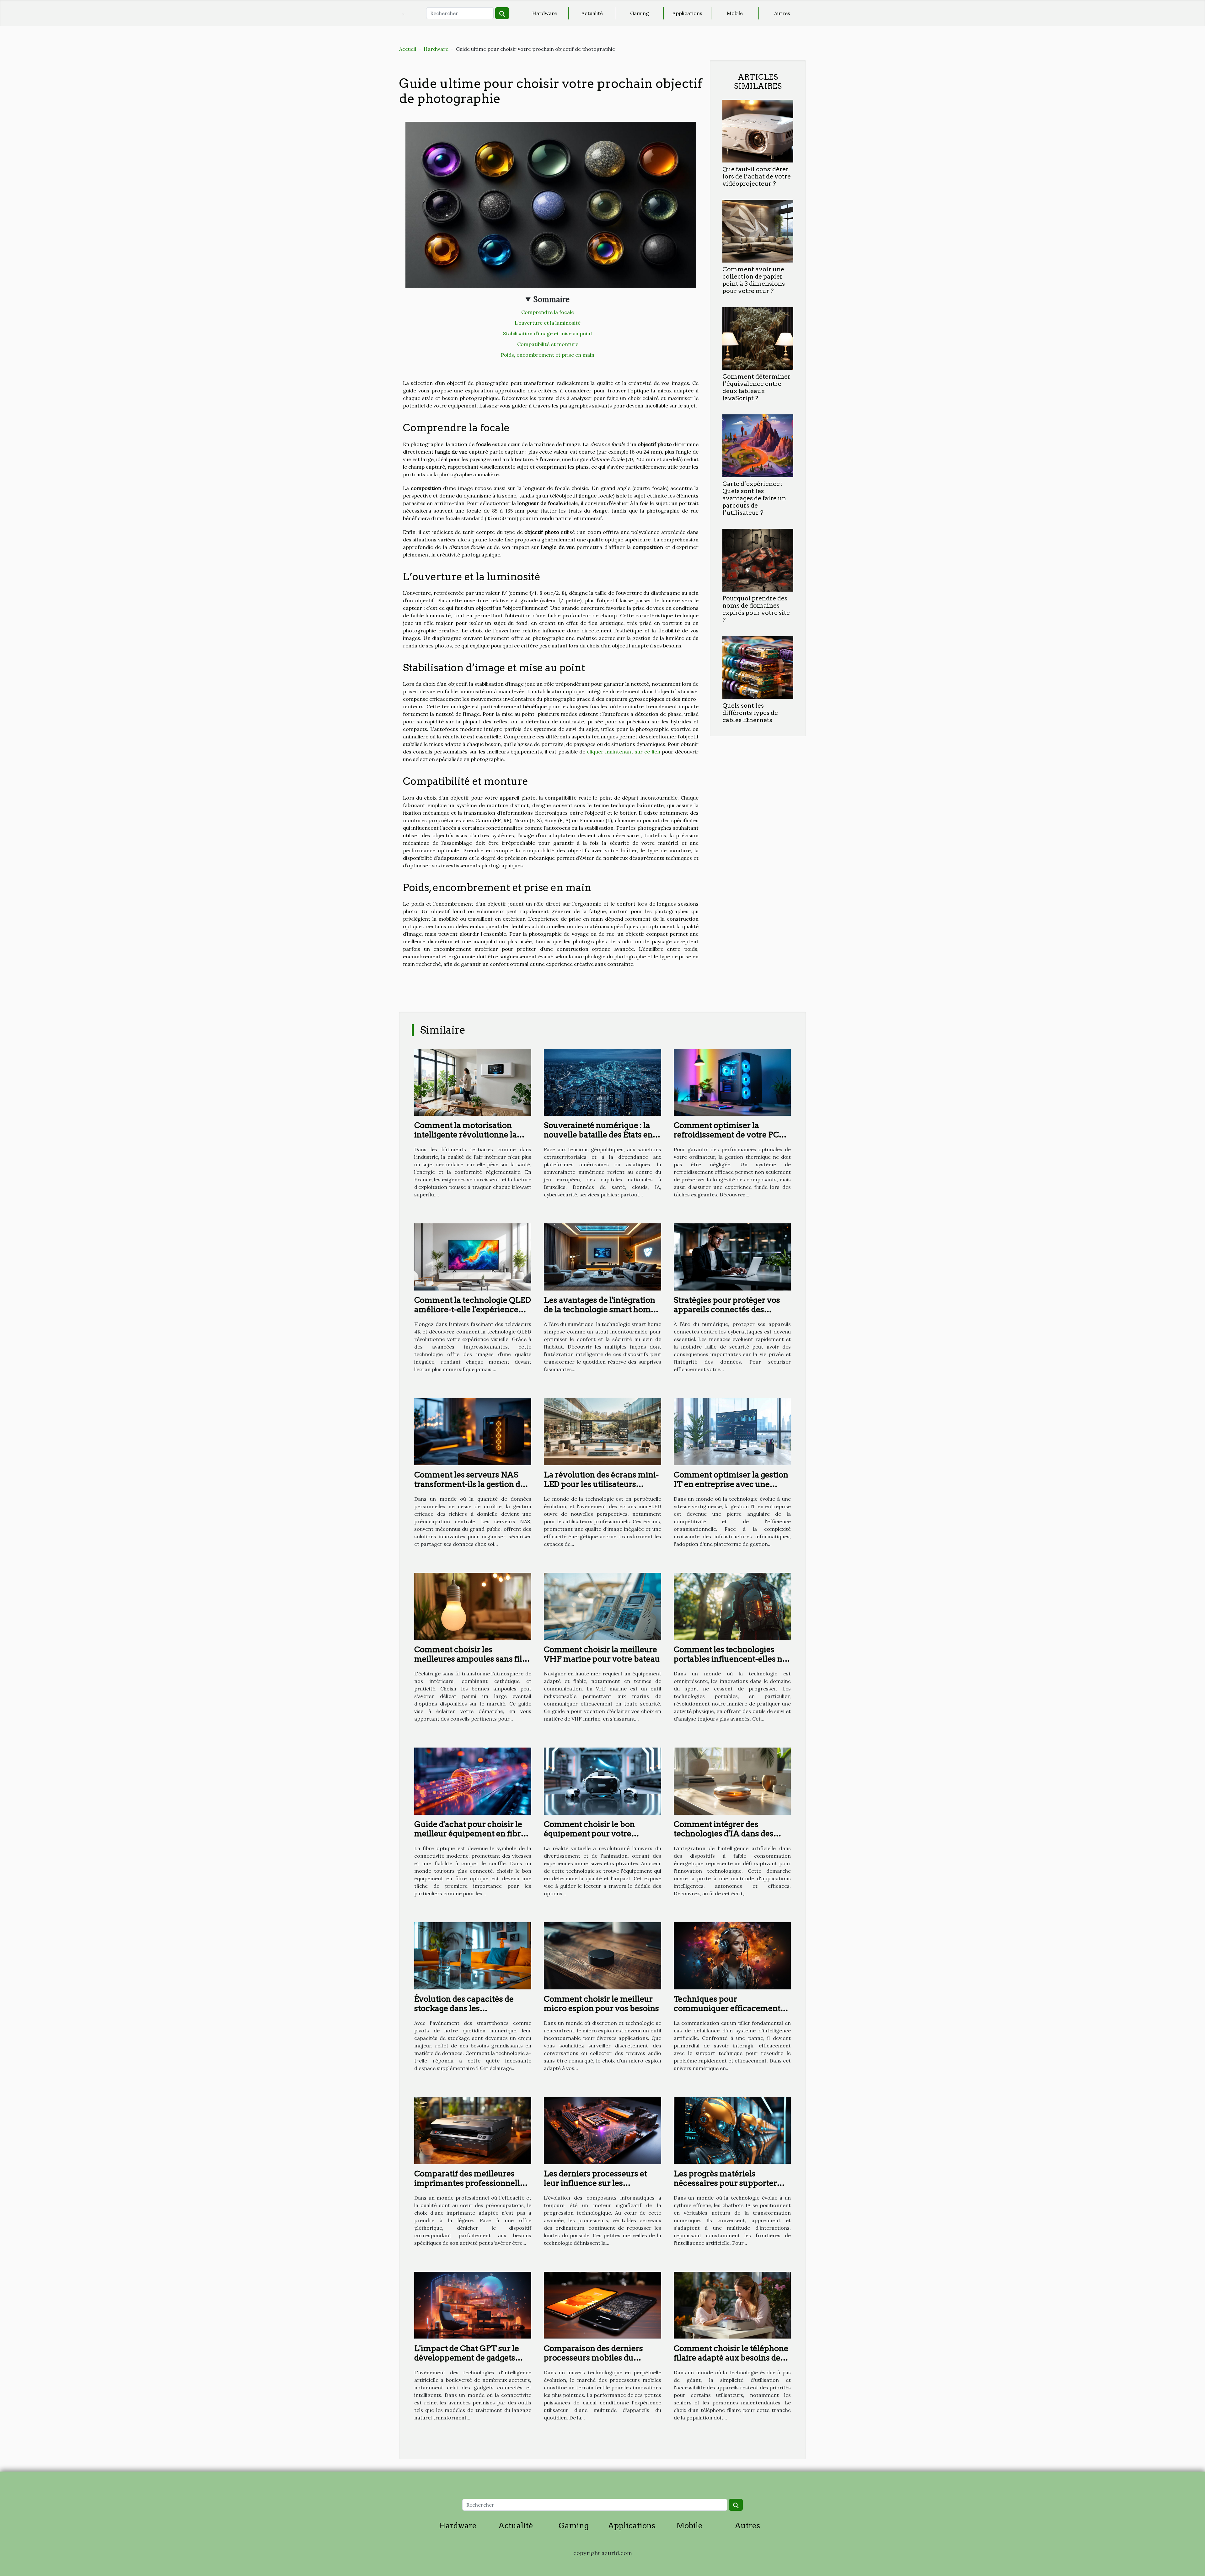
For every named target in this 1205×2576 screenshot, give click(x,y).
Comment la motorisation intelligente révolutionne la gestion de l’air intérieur (466, 1135)
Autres (782, 13)
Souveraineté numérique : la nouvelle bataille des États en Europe (598, 1135)
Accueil (408, 49)
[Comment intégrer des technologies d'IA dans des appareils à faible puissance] (732, 1780)
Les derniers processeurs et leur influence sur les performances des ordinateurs (601, 2183)
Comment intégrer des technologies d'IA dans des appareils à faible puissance (726, 1834)
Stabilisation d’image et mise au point (548, 333)
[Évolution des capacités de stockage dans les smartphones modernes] (473, 1955)
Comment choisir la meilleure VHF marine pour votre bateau (602, 1654)
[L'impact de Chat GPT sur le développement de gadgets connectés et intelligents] (473, 2305)
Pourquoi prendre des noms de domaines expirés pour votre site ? (756, 609)
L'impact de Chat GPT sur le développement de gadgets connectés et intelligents (467, 2358)
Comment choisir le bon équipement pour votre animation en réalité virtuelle (599, 1834)
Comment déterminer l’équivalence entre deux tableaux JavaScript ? (756, 387)
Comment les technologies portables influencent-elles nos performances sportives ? (732, 1659)
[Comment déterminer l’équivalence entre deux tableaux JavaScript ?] (758, 338)
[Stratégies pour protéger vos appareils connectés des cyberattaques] (732, 1256)
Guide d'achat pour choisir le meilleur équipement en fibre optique (470, 1834)
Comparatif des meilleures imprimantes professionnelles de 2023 (471, 2183)
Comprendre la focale (548, 312)
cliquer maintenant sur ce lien (624, 752)
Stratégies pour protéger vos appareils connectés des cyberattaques (727, 1309)
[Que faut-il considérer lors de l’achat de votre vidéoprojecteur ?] (758, 130)
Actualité (592, 13)
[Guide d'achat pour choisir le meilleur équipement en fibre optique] (473, 1780)
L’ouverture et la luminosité (548, 323)
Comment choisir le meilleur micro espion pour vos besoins (601, 2004)
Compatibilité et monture (548, 344)
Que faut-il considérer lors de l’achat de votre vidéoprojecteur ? (757, 176)
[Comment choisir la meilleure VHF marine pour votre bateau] (602, 1606)
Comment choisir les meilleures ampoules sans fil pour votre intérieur (468, 1659)
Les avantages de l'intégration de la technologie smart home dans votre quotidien (600, 1309)
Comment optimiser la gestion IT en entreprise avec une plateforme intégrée (731, 1484)
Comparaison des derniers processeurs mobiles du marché (593, 2358)
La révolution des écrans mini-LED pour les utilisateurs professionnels (601, 1484)
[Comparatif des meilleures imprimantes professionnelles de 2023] (473, 2130)
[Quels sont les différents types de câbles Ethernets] (758, 667)
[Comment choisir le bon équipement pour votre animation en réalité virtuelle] (602, 1780)
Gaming (640, 13)
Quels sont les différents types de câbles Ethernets (750, 713)
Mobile (735, 13)
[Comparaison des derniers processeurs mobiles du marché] (602, 2305)
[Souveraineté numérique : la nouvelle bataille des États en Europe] (602, 1082)
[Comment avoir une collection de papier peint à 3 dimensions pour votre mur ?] (758, 231)
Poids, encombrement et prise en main (548, 355)
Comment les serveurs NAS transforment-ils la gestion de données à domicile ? (469, 1484)
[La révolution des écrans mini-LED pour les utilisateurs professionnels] (602, 1431)
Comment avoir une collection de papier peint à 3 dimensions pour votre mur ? (754, 280)
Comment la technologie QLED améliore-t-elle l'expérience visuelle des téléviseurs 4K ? (473, 1309)
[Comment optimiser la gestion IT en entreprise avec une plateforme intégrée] (732, 1431)
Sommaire (552, 299)
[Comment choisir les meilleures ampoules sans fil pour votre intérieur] (473, 1606)
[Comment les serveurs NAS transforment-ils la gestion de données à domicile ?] (473, 1431)
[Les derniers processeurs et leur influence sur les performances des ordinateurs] (602, 2130)
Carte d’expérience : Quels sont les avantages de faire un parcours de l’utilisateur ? (754, 498)
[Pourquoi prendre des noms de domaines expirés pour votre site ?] (758, 560)
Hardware (545, 13)
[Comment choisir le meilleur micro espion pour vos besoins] (602, 1955)
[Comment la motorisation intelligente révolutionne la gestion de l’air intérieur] (473, 1082)
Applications (687, 13)
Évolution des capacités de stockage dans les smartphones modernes (464, 2008)
